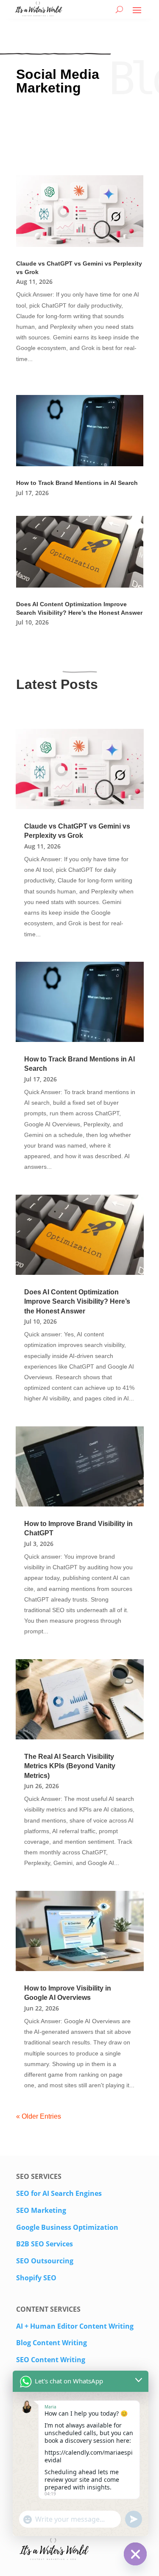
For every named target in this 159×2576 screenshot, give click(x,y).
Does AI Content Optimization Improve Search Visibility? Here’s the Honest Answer (77, 1302)
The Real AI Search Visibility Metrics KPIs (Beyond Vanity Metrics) (70, 1766)
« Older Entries (39, 2116)
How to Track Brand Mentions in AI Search (77, 483)
